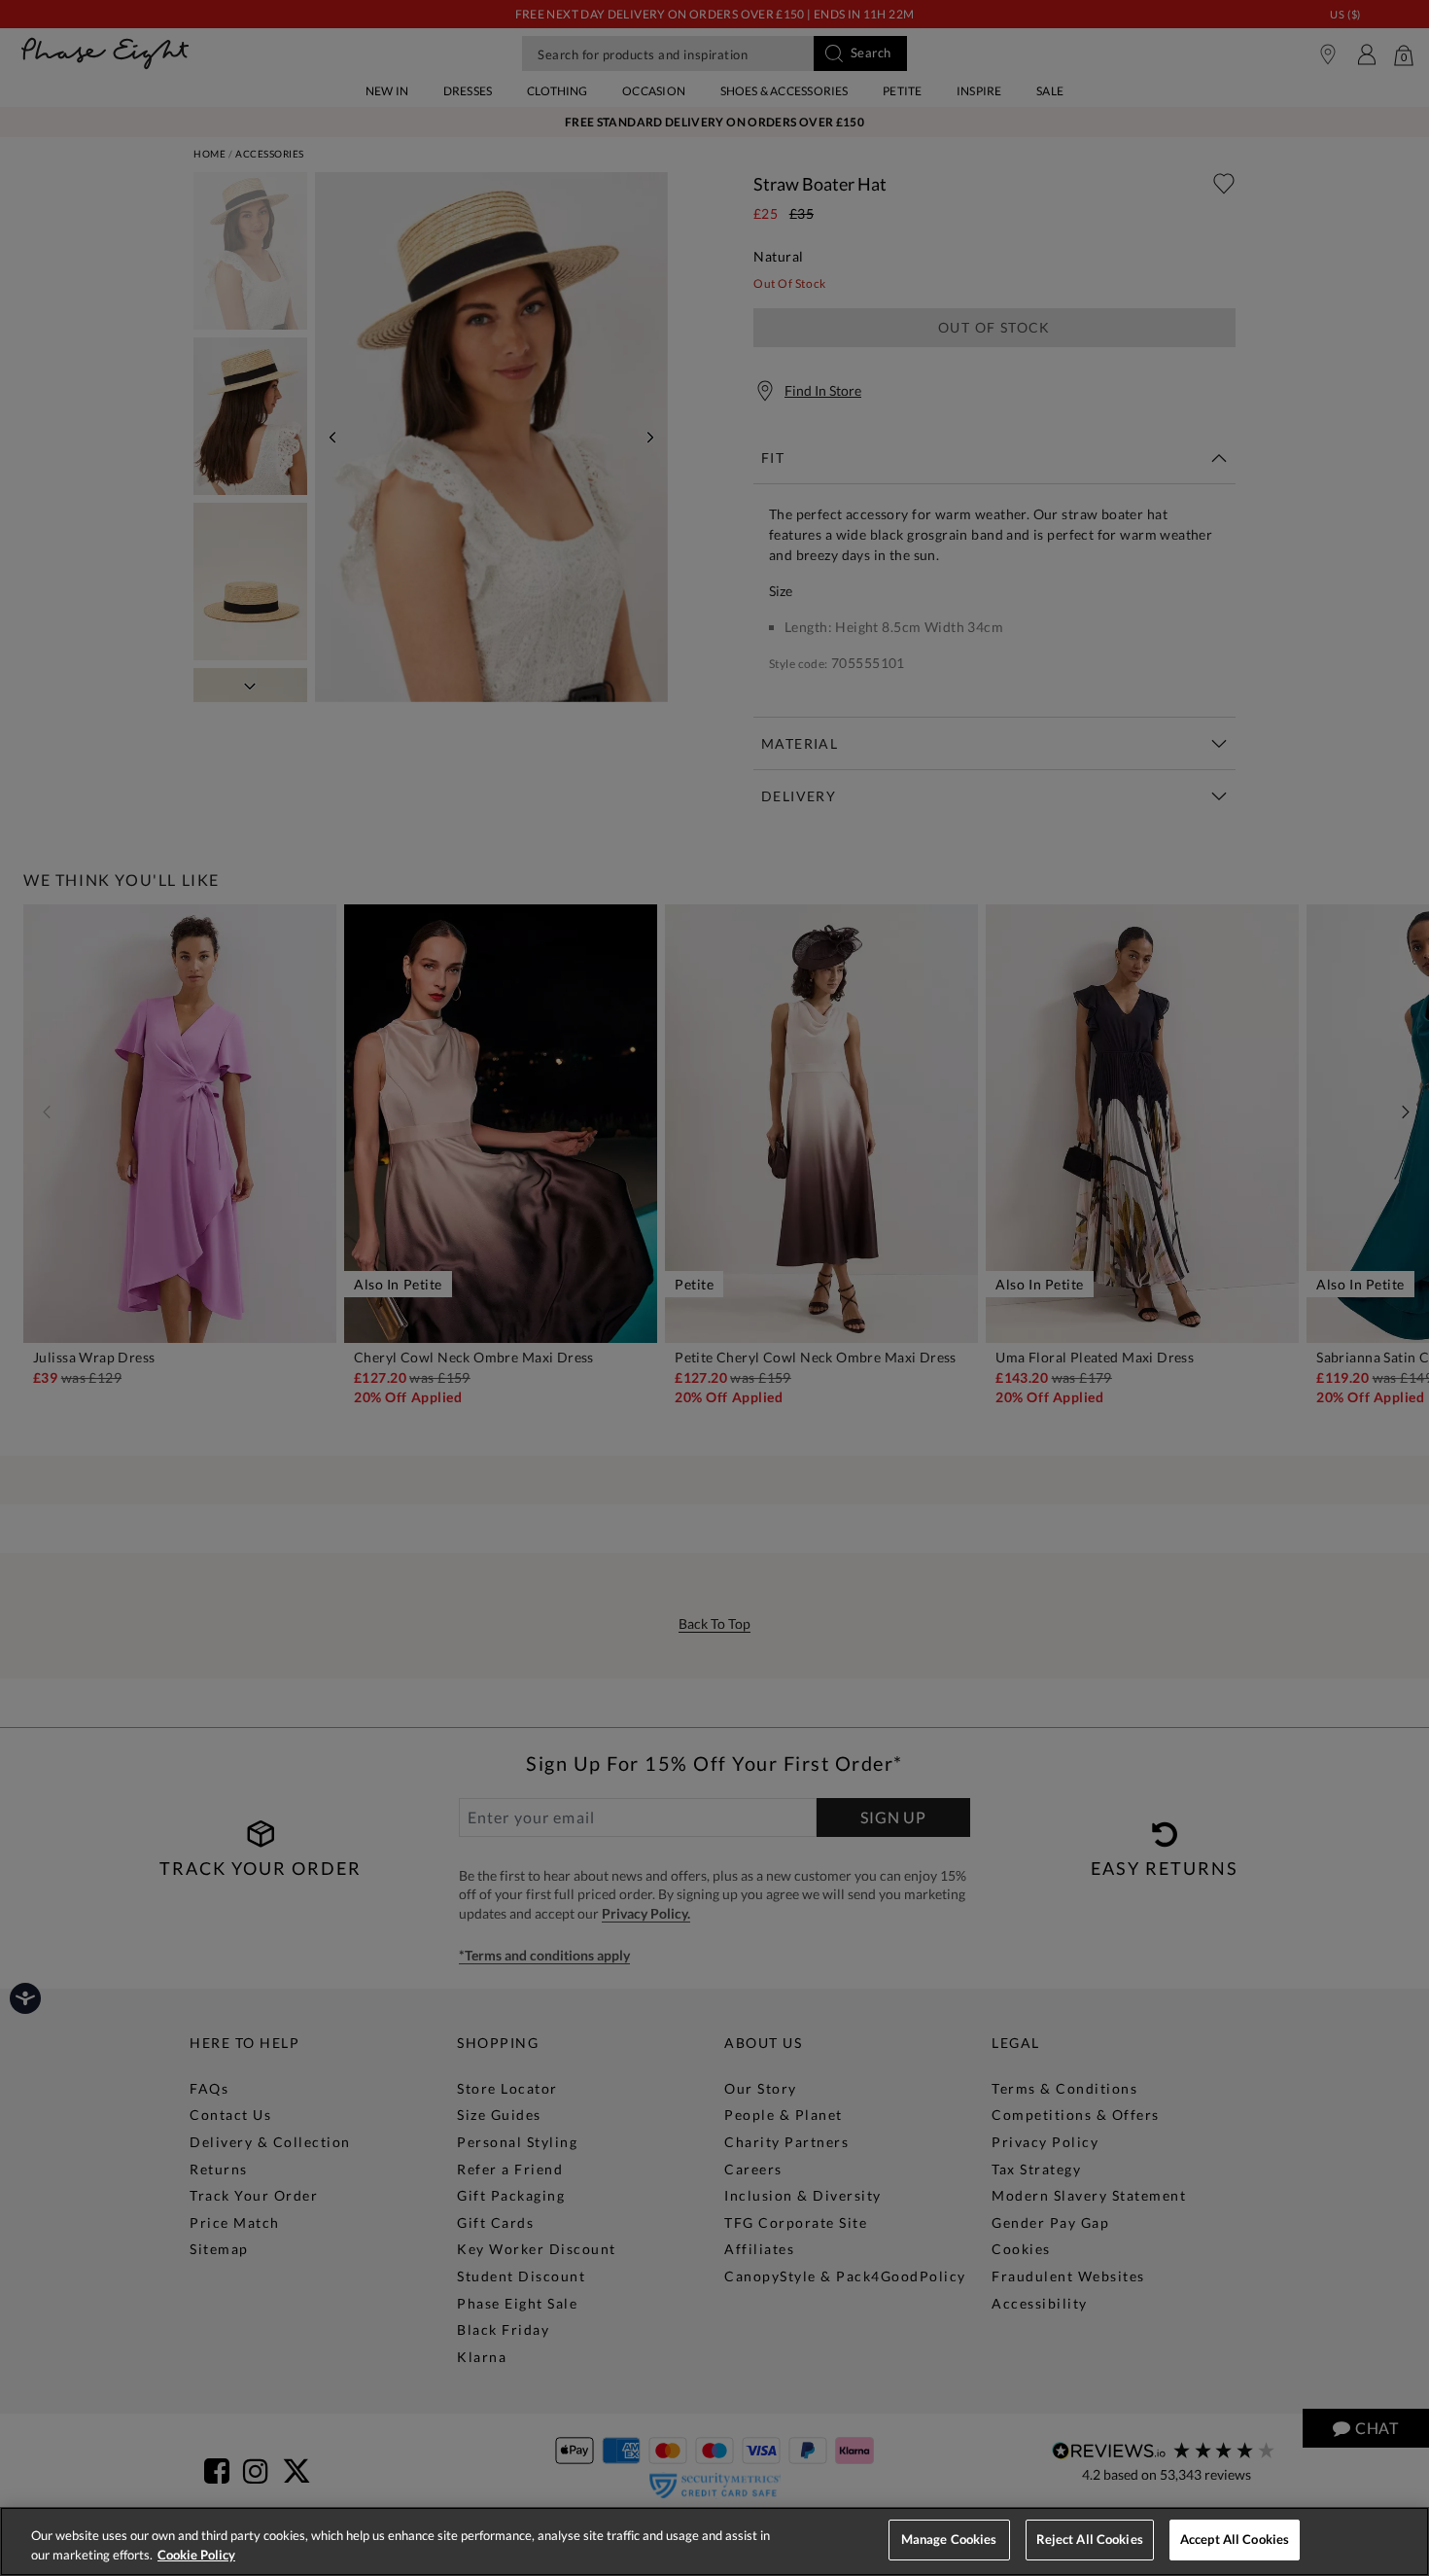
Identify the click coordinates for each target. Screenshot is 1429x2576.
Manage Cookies (949, 2539)
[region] (714, 2541)
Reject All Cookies (1090, 2539)
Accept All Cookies (1235, 2539)
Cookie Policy (196, 2555)
